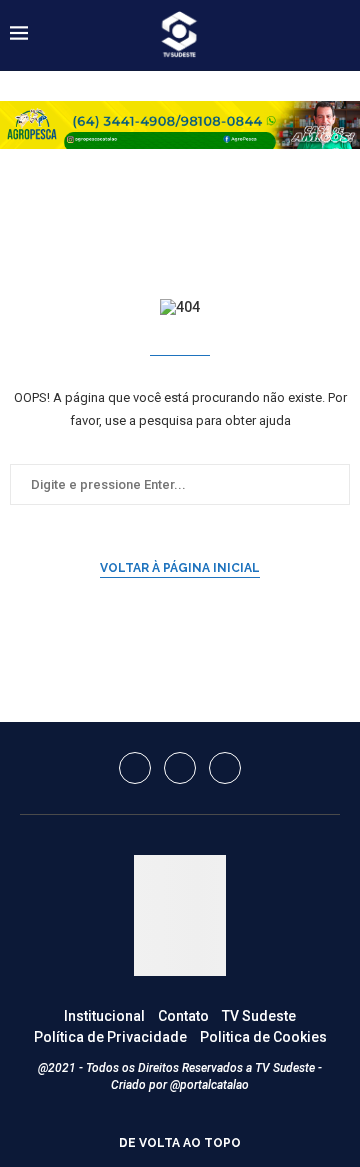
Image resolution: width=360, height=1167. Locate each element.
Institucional (104, 1016)
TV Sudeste (259, 1016)
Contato (183, 1016)
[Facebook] (135, 768)
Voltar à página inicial (180, 568)
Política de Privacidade (110, 1037)
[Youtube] (225, 768)
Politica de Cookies (263, 1037)
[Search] (340, 35)
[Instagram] (180, 768)
